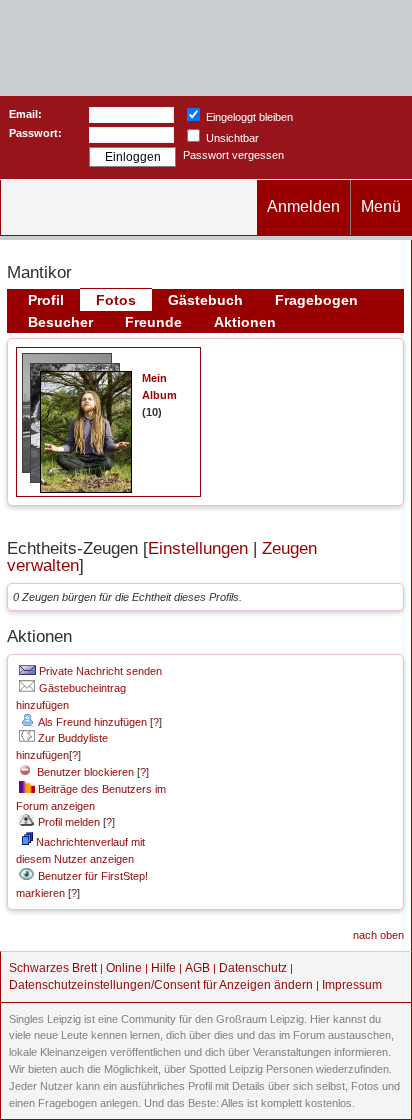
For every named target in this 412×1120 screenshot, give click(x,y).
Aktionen (245, 322)
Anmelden (303, 206)
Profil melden (67, 822)
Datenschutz (253, 968)
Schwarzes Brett (53, 968)
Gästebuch (205, 300)
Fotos (116, 300)
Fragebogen (316, 300)
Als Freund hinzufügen (91, 722)
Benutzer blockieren (82, 772)
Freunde (153, 322)
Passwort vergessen (233, 155)
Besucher (60, 322)
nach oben (378, 935)
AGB (197, 968)
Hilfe (163, 968)
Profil (46, 300)
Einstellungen (198, 548)
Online (124, 968)
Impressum (352, 985)
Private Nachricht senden (99, 671)
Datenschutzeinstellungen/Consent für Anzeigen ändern (161, 985)
